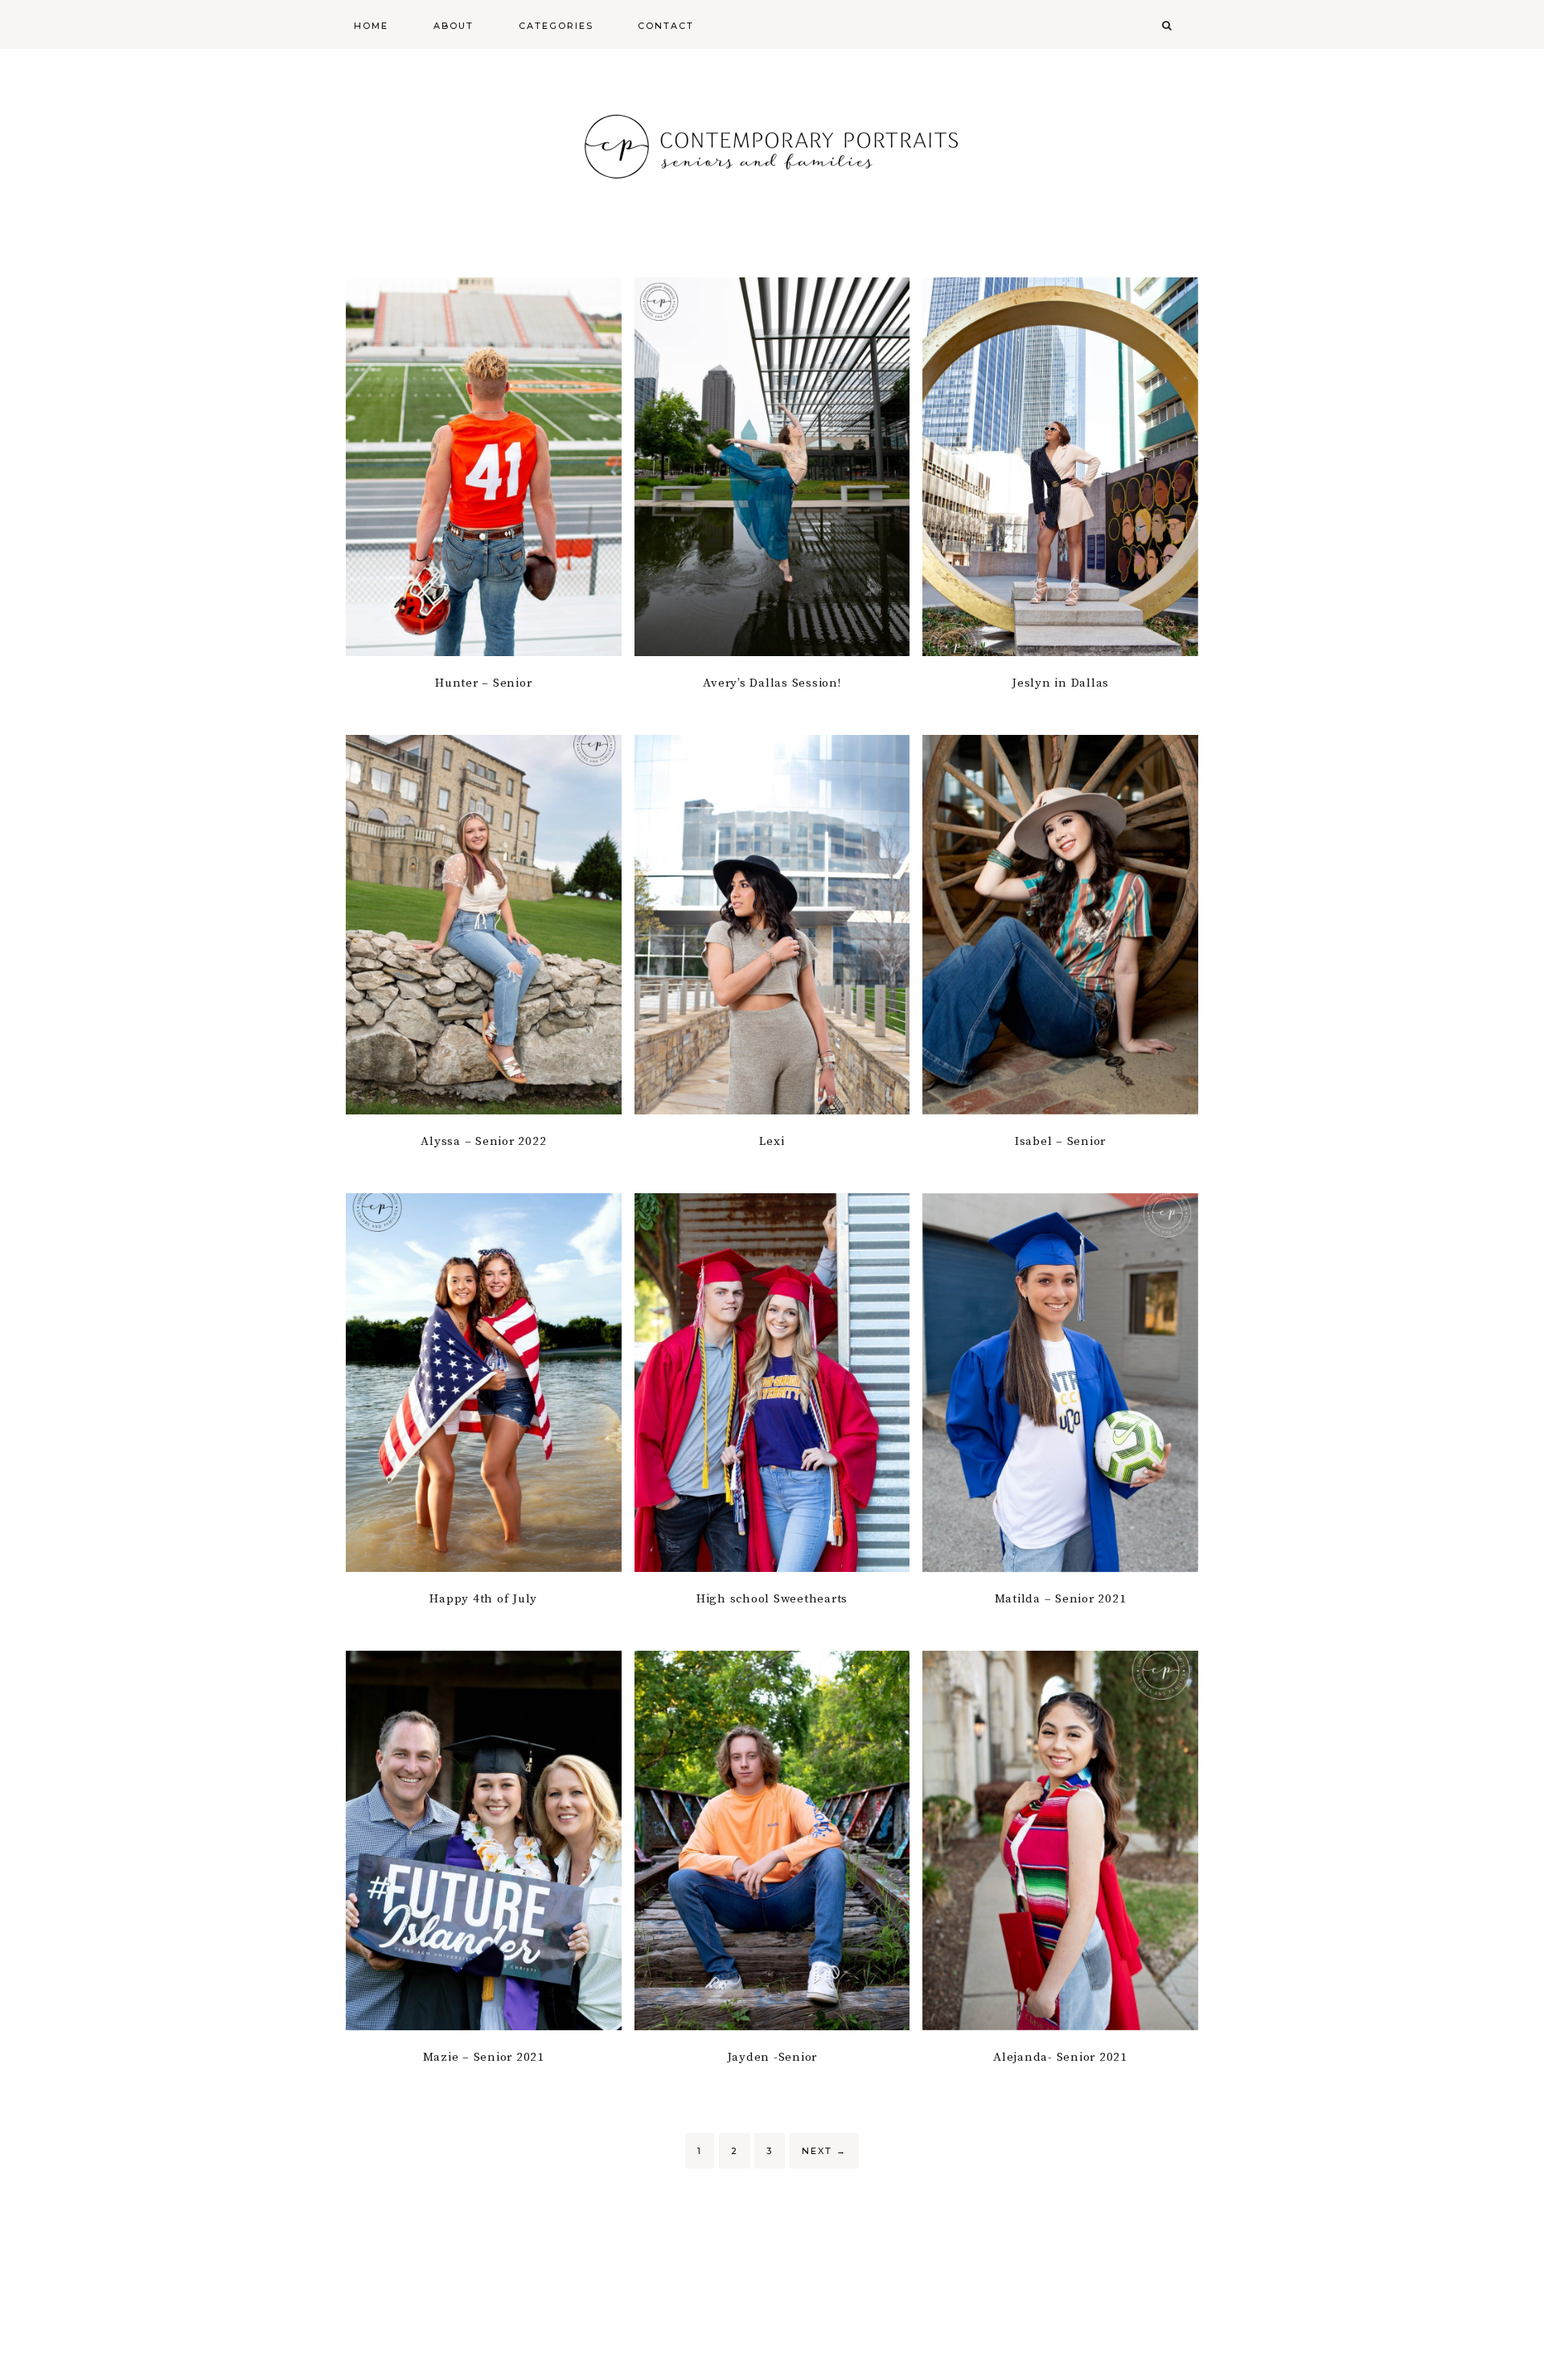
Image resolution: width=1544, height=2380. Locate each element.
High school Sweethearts (772, 1599)
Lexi (772, 1141)
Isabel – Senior (1060, 1141)
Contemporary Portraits (772, 145)
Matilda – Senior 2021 (1061, 1599)
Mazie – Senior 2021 (484, 2057)
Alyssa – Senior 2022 (483, 1141)
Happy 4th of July (483, 1599)
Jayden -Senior (772, 2057)
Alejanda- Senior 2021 (1060, 2057)
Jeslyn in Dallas (1060, 683)
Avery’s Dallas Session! (772, 683)
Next (824, 2151)
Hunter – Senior (483, 683)
